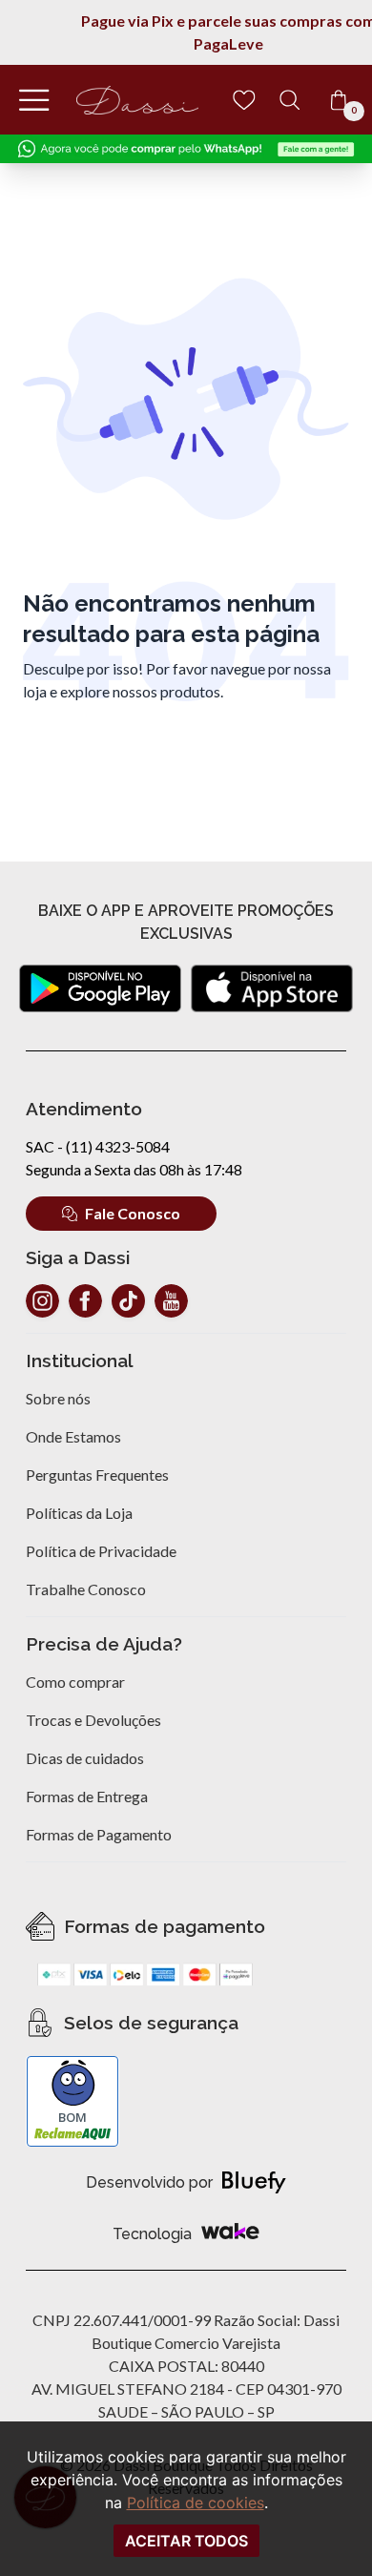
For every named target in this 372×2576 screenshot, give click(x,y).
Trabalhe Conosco (86, 1589)
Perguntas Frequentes (97, 1475)
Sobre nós (58, 1398)
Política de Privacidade (101, 1551)
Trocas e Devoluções (93, 1720)
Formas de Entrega (87, 1796)
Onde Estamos (73, 1436)
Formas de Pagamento (99, 1834)
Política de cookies (196, 2503)
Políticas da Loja (79, 1513)
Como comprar (75, 1682)
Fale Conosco (133, 1213)
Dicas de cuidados (85, 1758)
